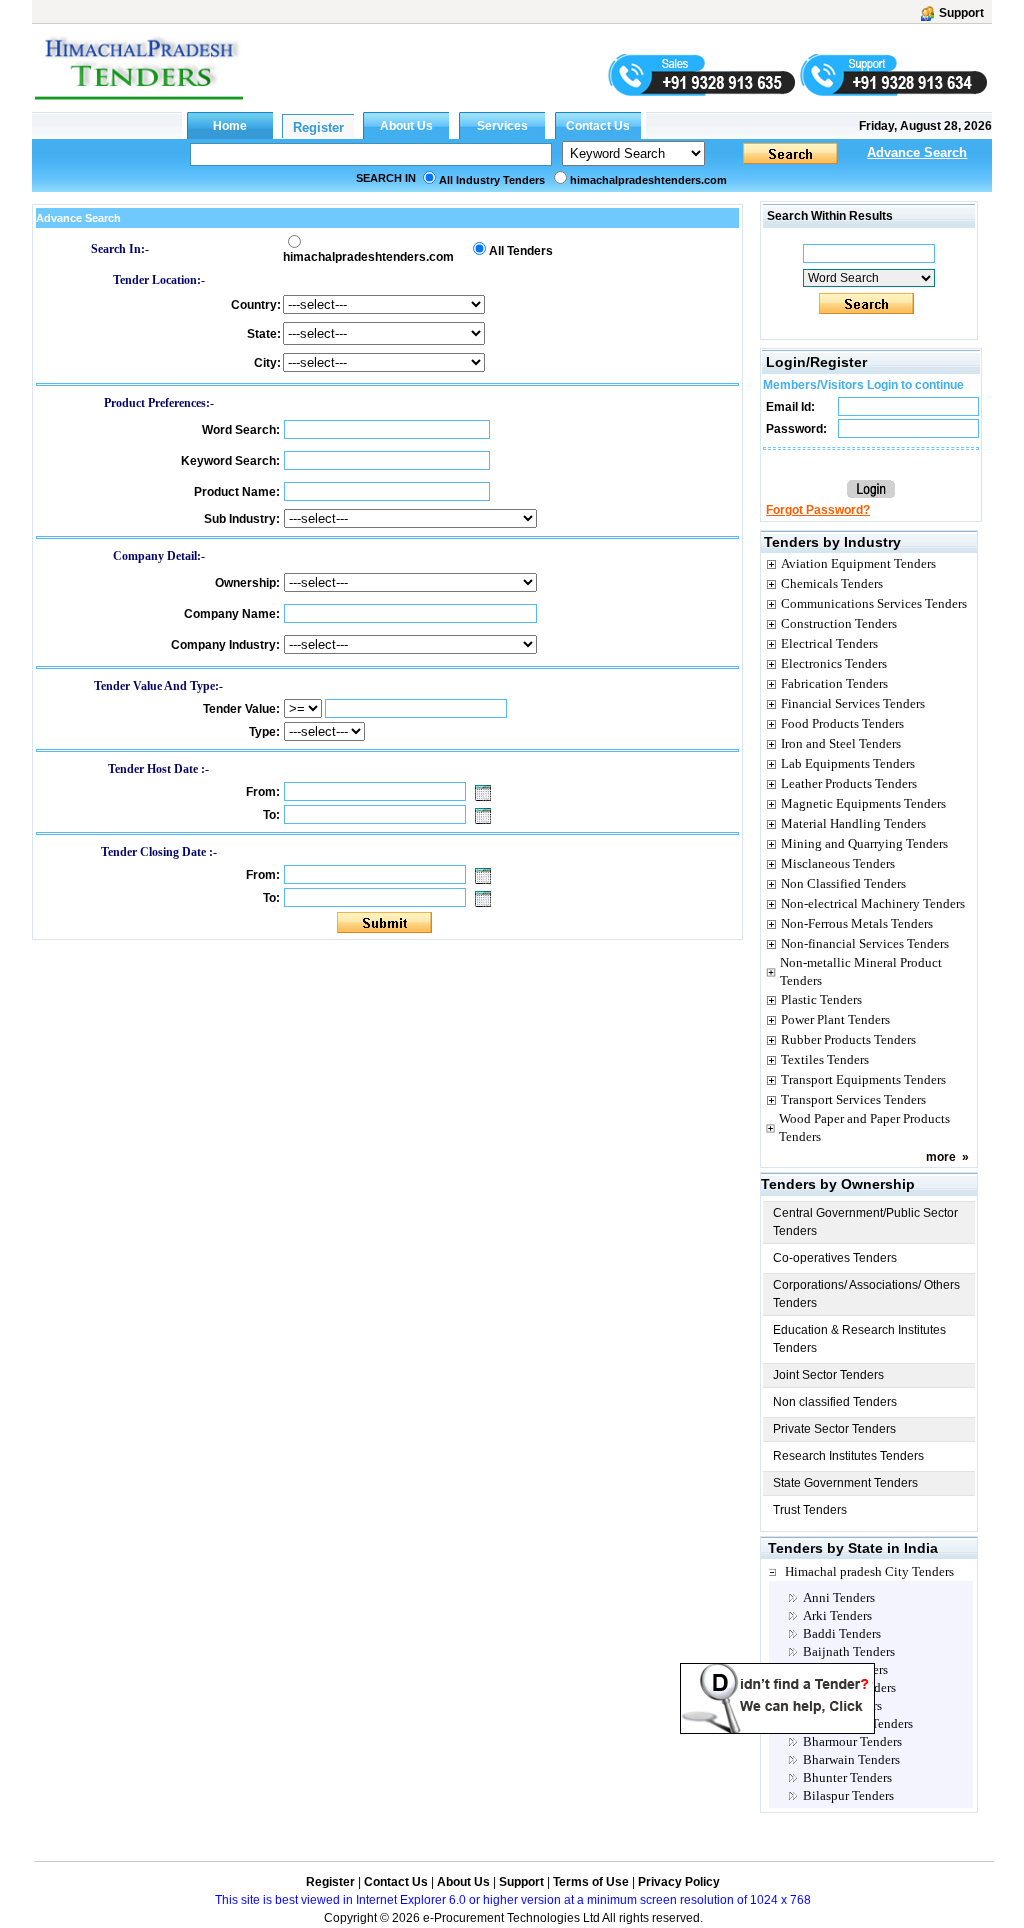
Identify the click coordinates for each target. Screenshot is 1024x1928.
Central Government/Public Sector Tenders (865, 1222)
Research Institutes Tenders (848, 1456)
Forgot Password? (818, 510)
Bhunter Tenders (847, 1777)
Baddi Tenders (842, 1633)
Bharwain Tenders (851, 1759)
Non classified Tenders (835, 1402)
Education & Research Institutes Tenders (859, 1339)
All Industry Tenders (492, 180)
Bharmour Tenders (852, 1741)
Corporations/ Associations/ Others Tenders (866, 1294)
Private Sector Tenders (834, 1429)
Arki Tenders (837, 1615)
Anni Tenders (839, 1597)
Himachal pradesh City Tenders (869, 1571)
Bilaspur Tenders (848, 1795)
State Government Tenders (845, 1483)
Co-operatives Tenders (835, 1258)
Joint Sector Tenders (828, 1375)
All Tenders (521, 251)
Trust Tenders (810, 1510)
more (941, 1157)
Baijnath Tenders (849, 1651)
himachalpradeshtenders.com (648, 180)
